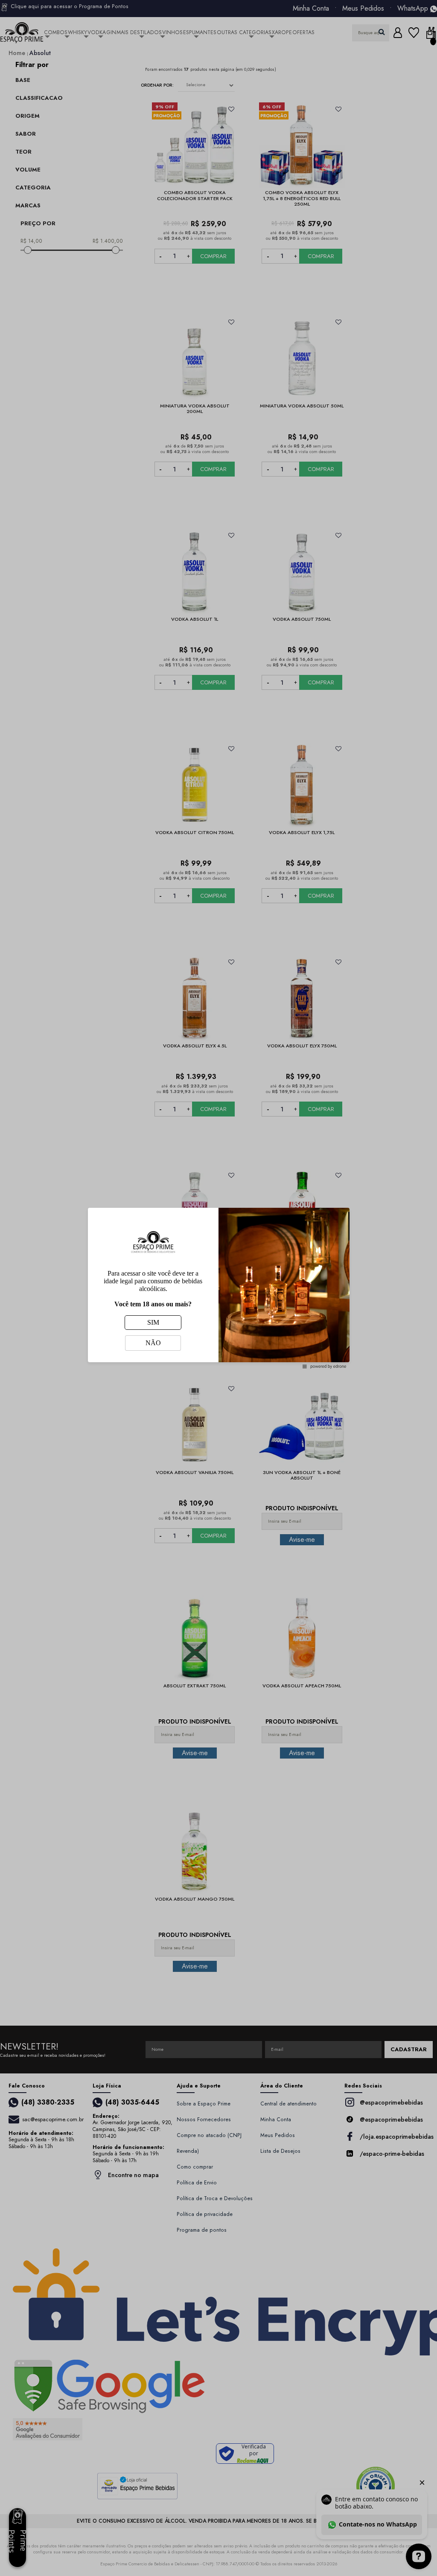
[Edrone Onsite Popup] (218, 1288)
